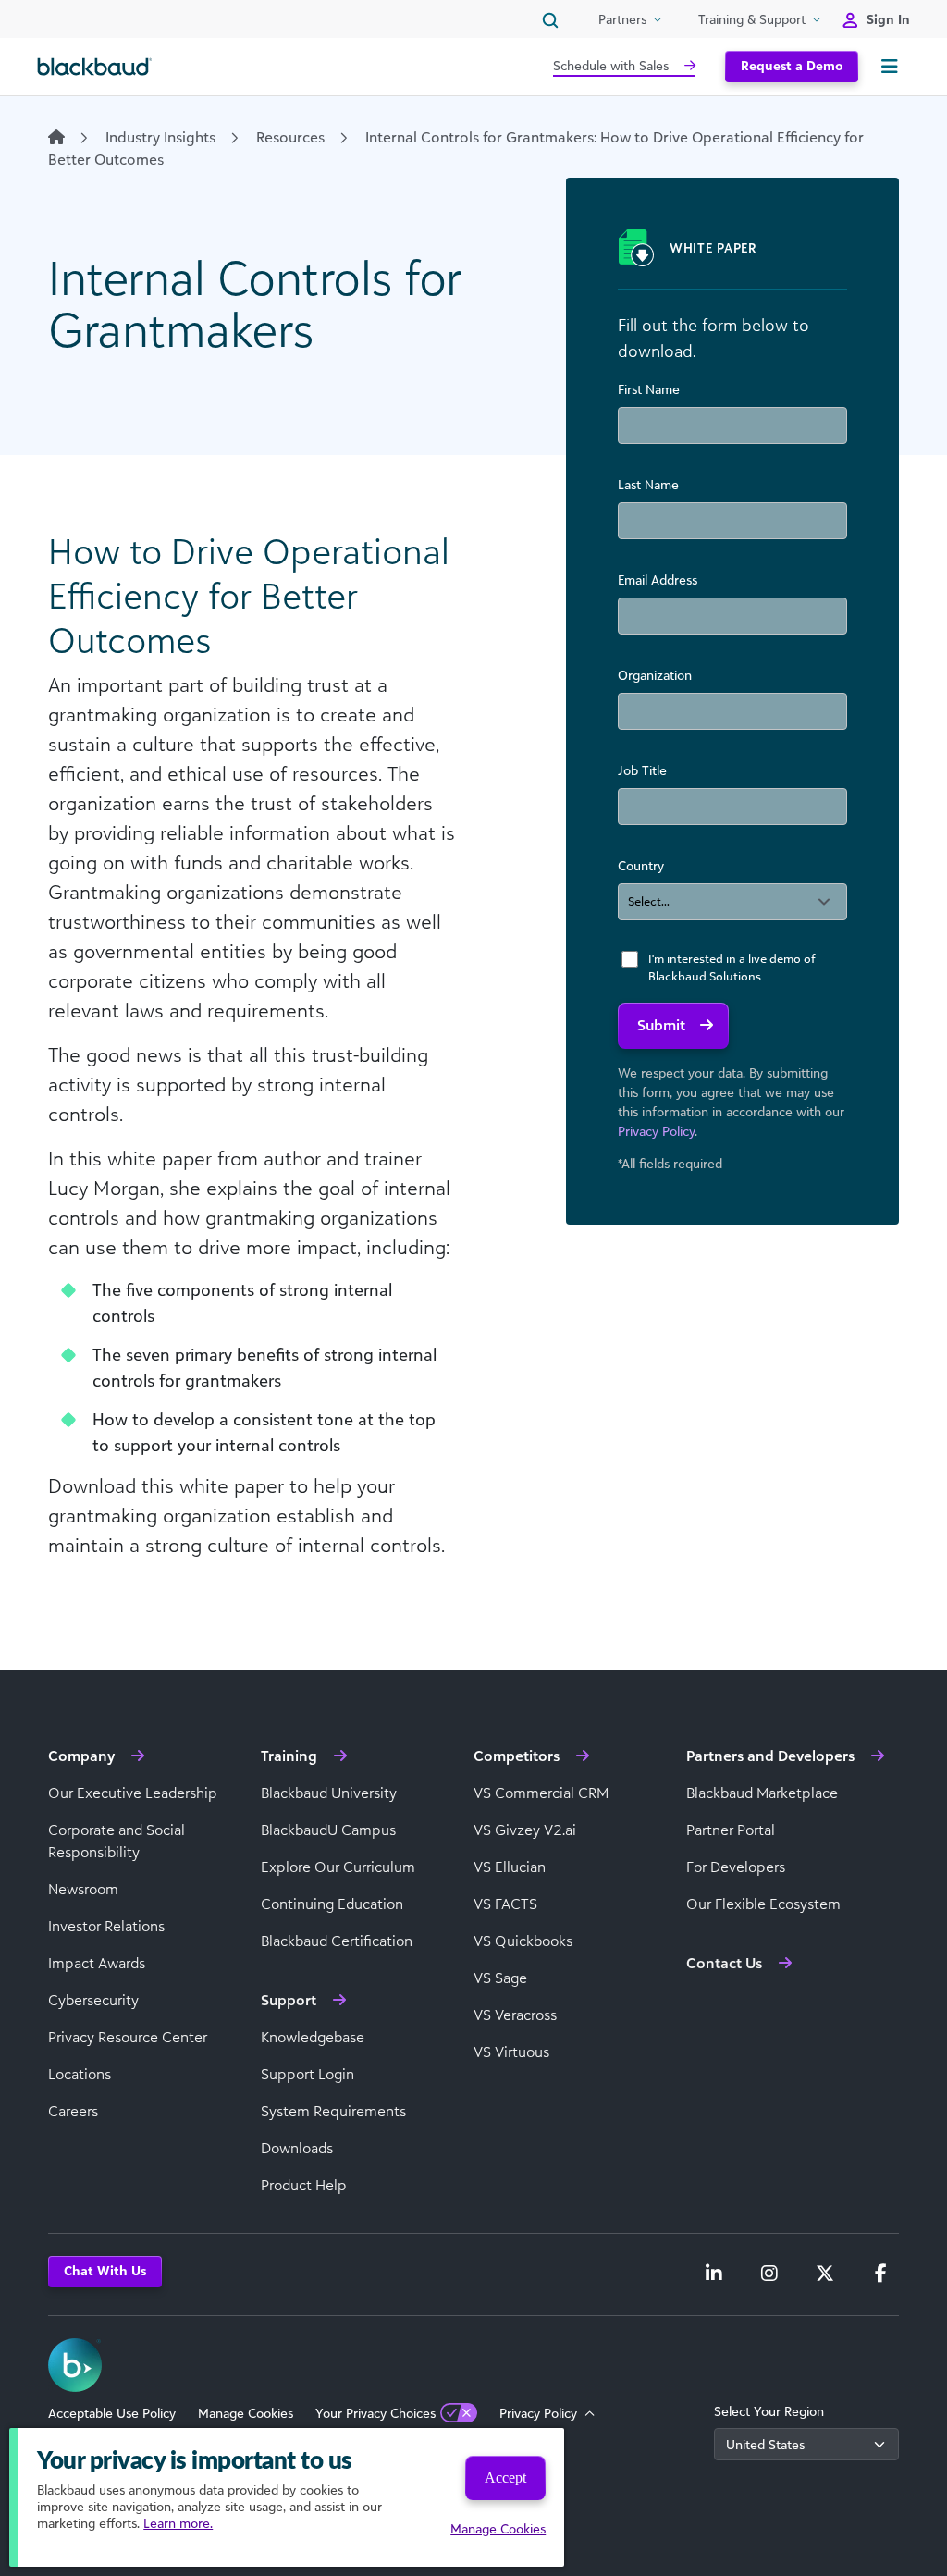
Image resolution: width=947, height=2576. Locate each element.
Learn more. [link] (178, 2523)
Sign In (888, 19)
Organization (655, 675)
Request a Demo (792, 65)
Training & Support (752, 19)
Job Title (642, 770)
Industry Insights (160, 137)
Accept (505, 2477)
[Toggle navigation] (890, 67)
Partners (622, 19)
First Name (649, 389)
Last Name (648, 484)
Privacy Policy (656, 1131)
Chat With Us (105, 2270)
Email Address (658, 579)
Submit (661, 1025)
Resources (290, 137)
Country (641, 865)
